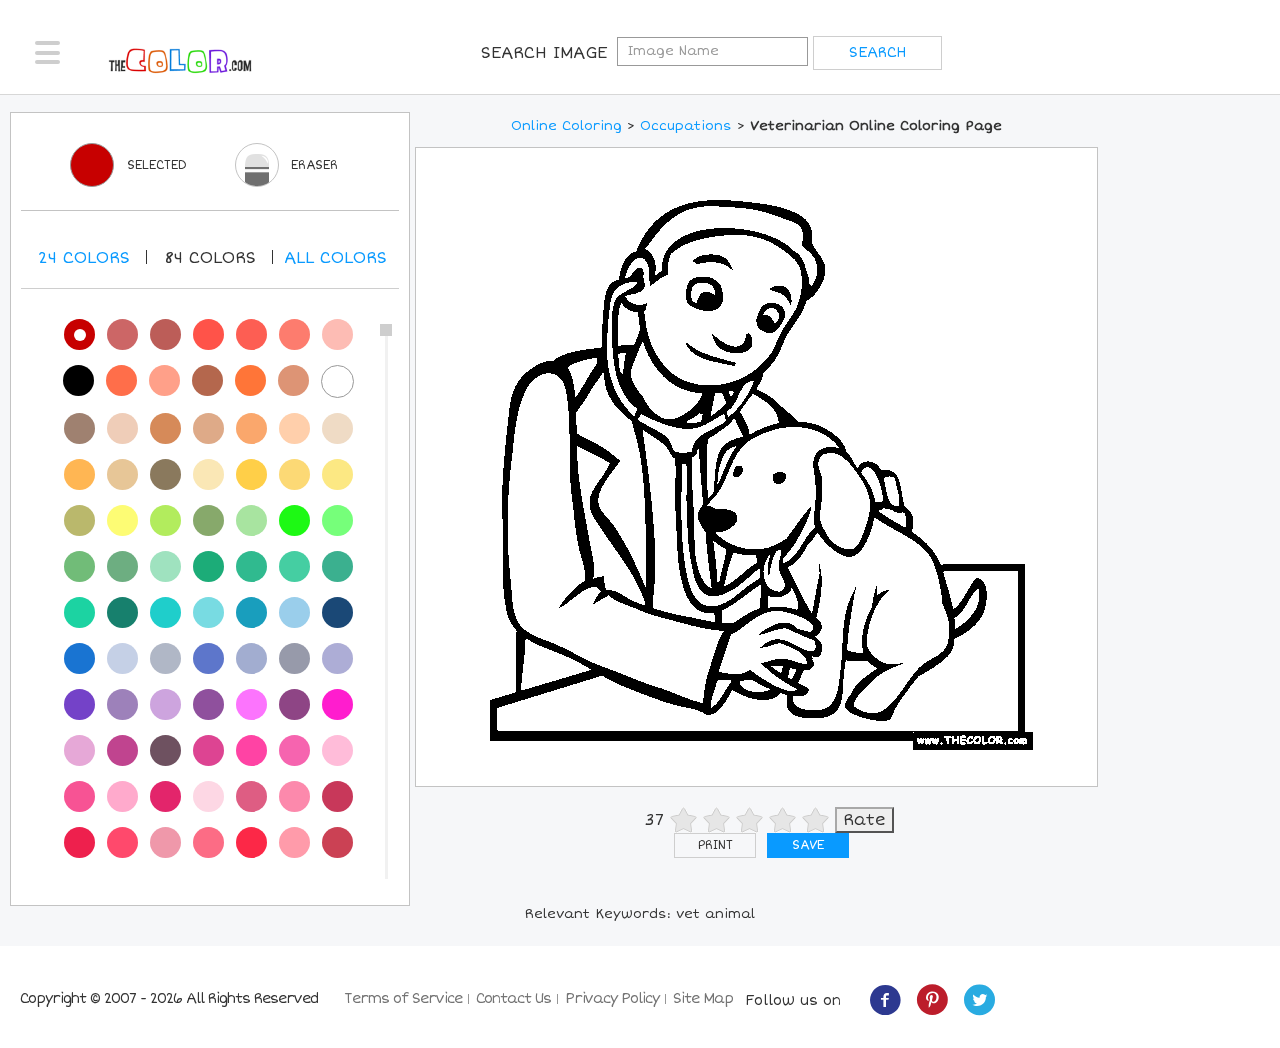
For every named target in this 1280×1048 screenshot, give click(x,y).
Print (715, 845)
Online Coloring (566, 126)
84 (210, 258)
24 (84, 258)
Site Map (703, 998)
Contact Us (513, 998)
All (335, 258)
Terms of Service (403, 998)
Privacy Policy (612, 998)
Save (808, 845)
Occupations (686, 126)
